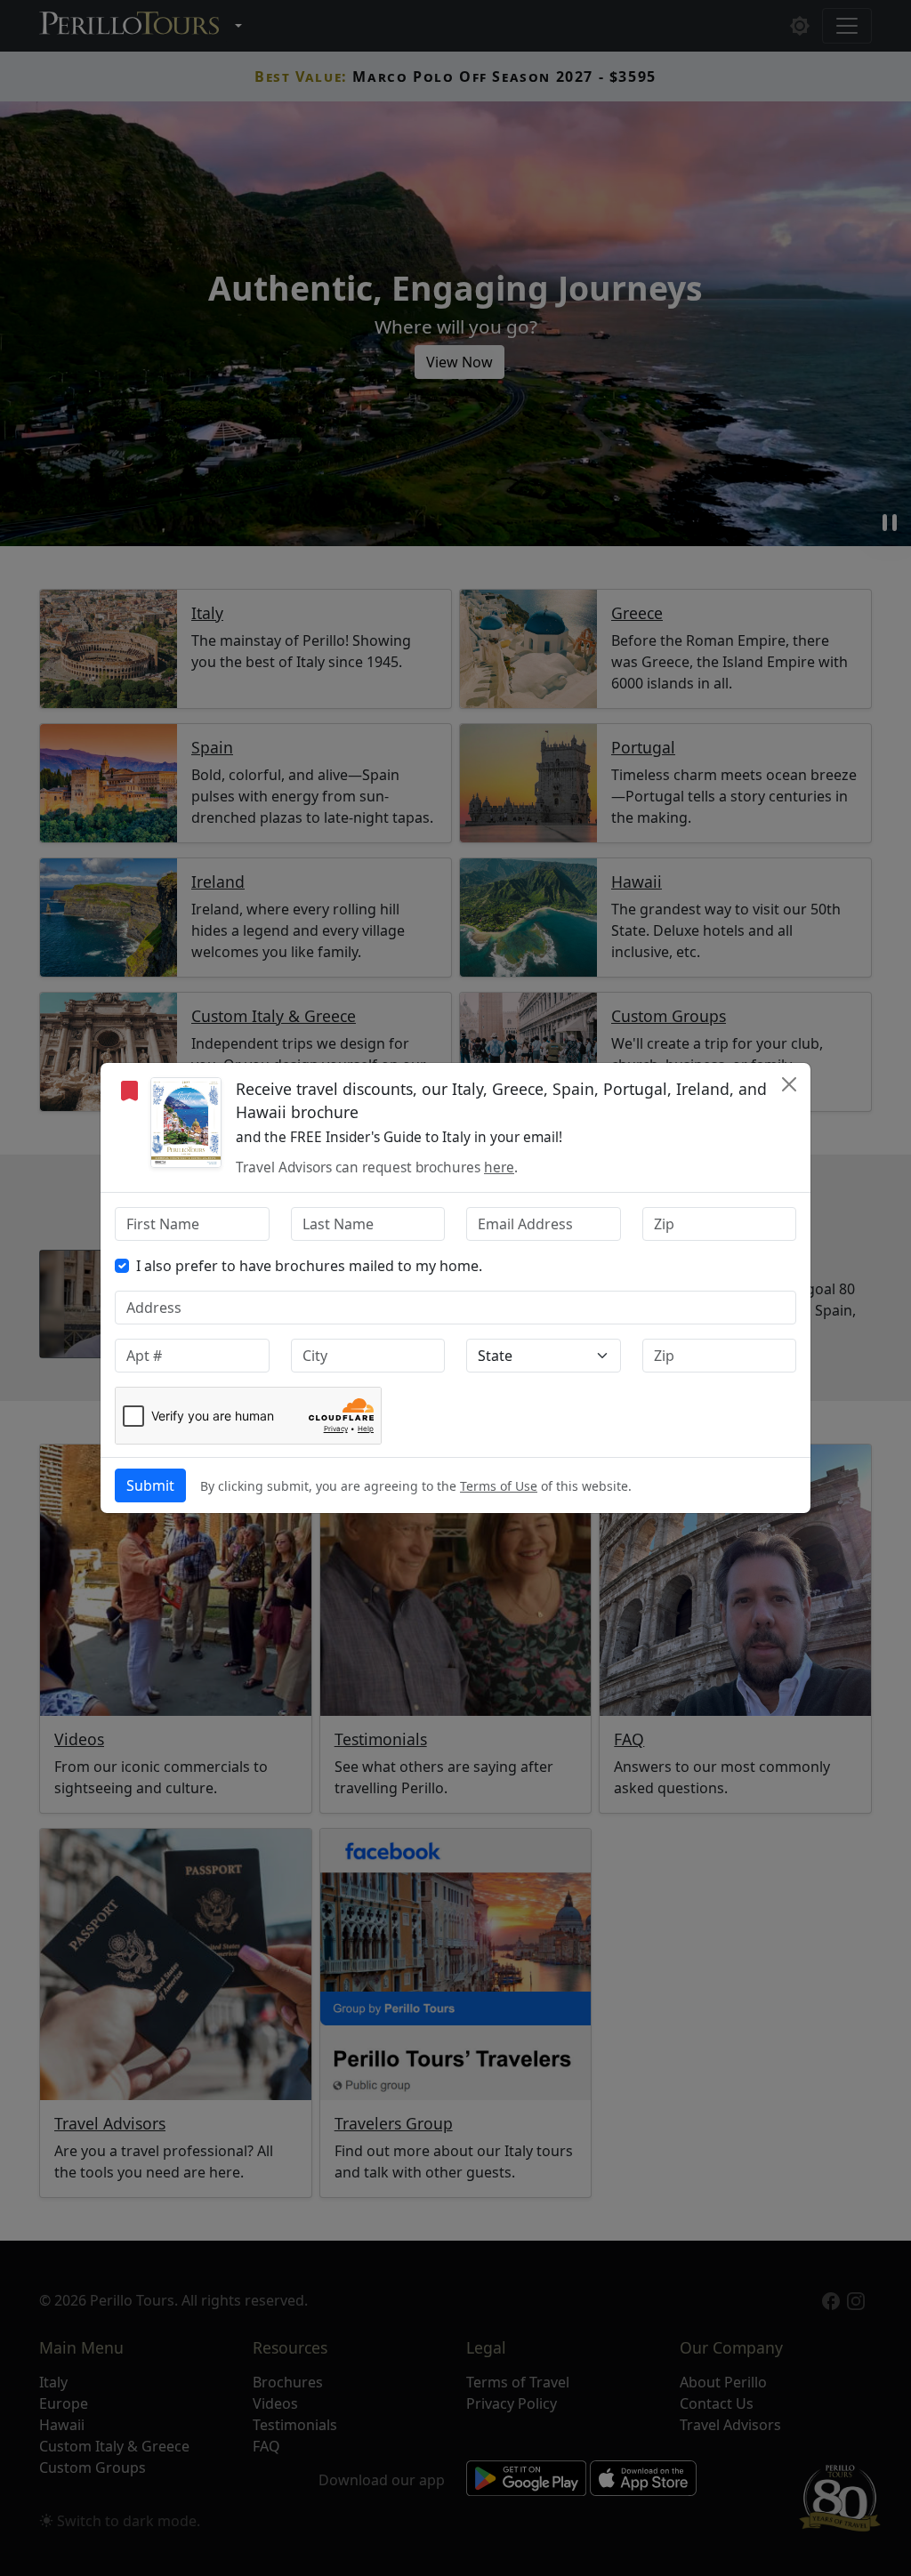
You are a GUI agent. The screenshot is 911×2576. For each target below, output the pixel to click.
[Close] (789, 1084)
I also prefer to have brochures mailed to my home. (309, 1266)
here (499, 1167)
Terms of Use (499, 1486)
